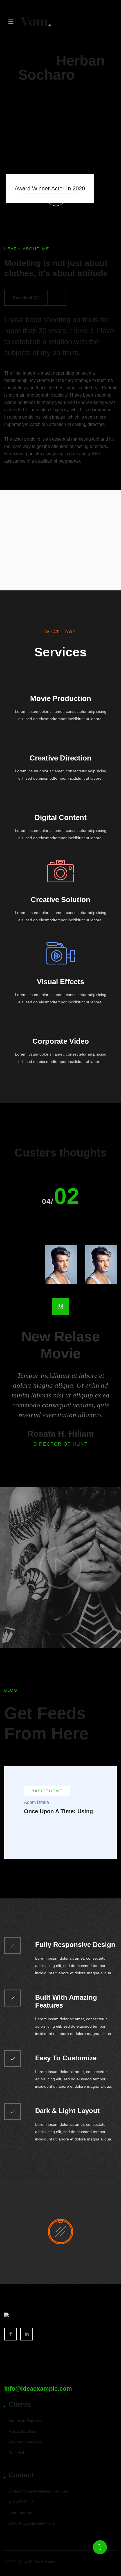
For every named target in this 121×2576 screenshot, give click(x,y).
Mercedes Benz (22, 2431)
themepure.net (22, 2513)
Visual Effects (60, 982)
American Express (25, 2421)
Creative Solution (60, 900)
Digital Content (61, 817)
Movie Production (61, 698)
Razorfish (17, 2453)
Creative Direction (60, 758)
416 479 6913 (21, 2502)
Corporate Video (61, 1041)
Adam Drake (36, 1802)
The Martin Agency (25, 2442)
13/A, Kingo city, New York (32, 2523)
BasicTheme (47, 1791)
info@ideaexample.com (38, 2389)
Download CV (26, 298)
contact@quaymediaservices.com (38, 2491)
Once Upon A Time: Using (58, 1811)
